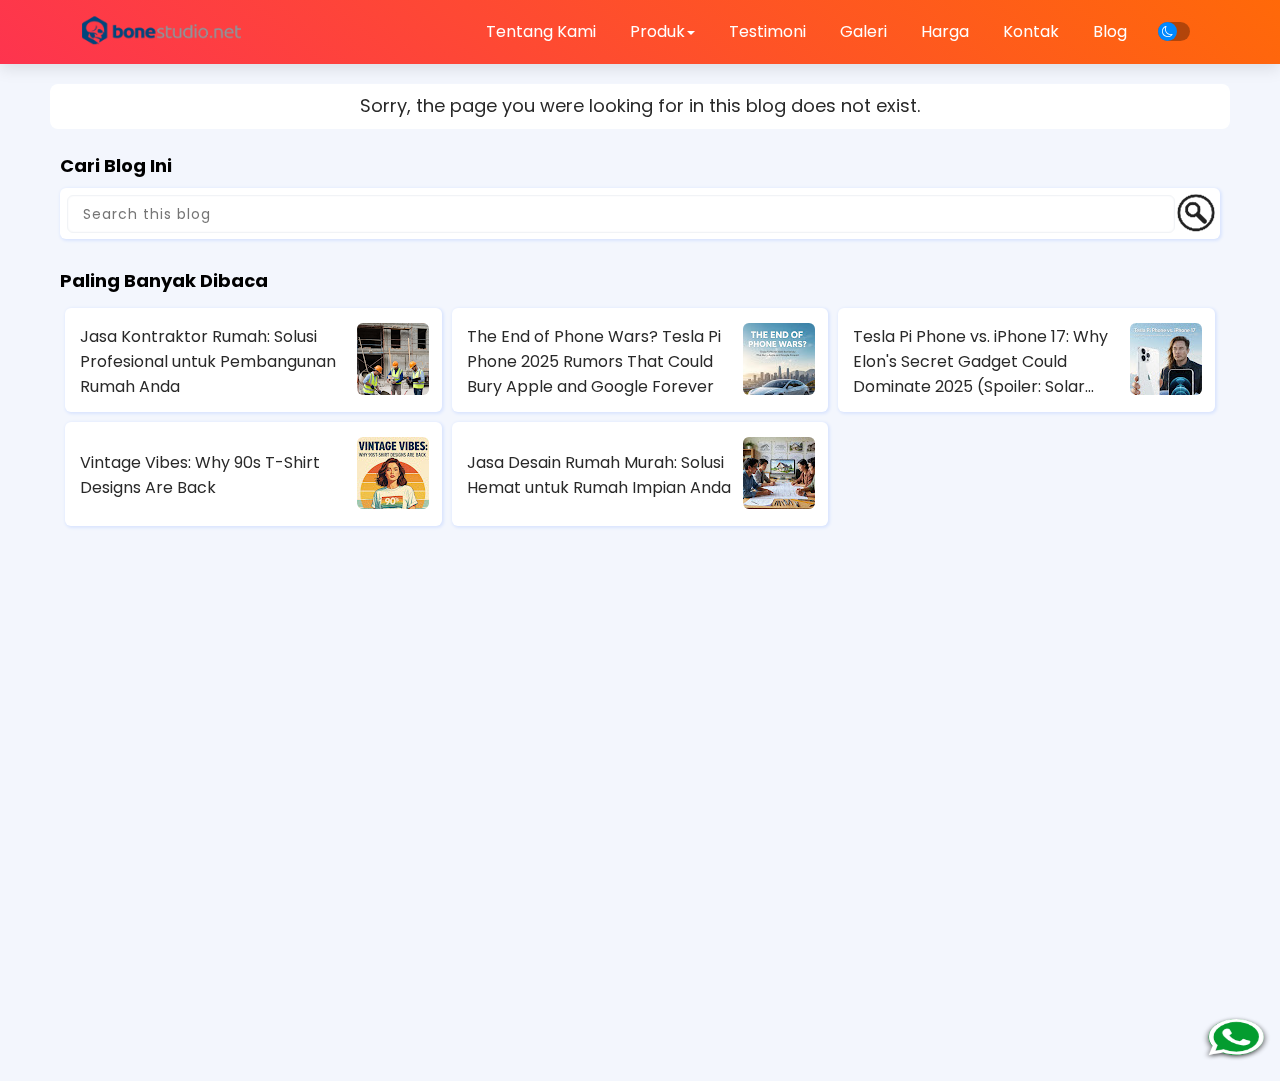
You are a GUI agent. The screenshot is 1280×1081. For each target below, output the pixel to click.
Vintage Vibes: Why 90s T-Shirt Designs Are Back (200, 475)
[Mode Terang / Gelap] (1174, 31)
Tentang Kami (541, 31)
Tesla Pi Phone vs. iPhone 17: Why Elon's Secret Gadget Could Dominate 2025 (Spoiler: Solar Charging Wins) (980, 362)
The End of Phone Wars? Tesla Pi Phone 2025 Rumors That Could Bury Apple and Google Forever (594, 361)
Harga (945, 31)
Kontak (1031, 31)
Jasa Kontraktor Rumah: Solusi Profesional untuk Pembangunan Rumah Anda (208, 361)
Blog (1110, 31)
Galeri (863, 31)
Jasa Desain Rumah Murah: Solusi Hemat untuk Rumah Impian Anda (599, 475)
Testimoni (767, 31)
